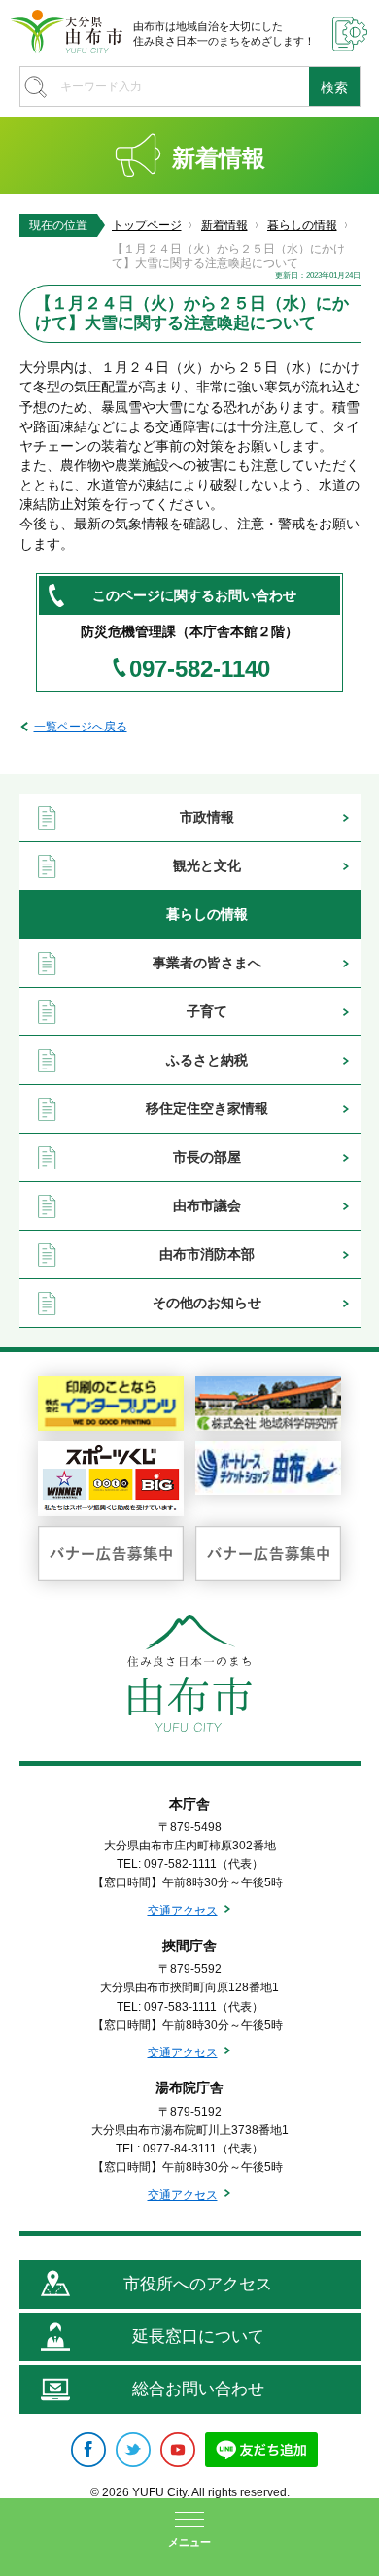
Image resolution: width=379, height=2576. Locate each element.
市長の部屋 (207, 1157)
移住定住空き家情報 (207, 1108)
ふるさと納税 (207, 1060)
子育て (207, 1011)
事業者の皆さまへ (207, 963)
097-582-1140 (200, 669)
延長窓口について (198, 2337)
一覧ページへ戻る (81, 727)
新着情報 (224, 225)
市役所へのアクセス (198, 2284)
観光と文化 (207, 865)
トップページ (147, 225)
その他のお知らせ (207, 1303)
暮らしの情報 (302, 225)
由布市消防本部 (207, 1254)
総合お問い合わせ (198, 2389)
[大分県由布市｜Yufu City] (67, 32)
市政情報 (207, 817)
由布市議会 (207, 1205)
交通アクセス (183, 1911)
